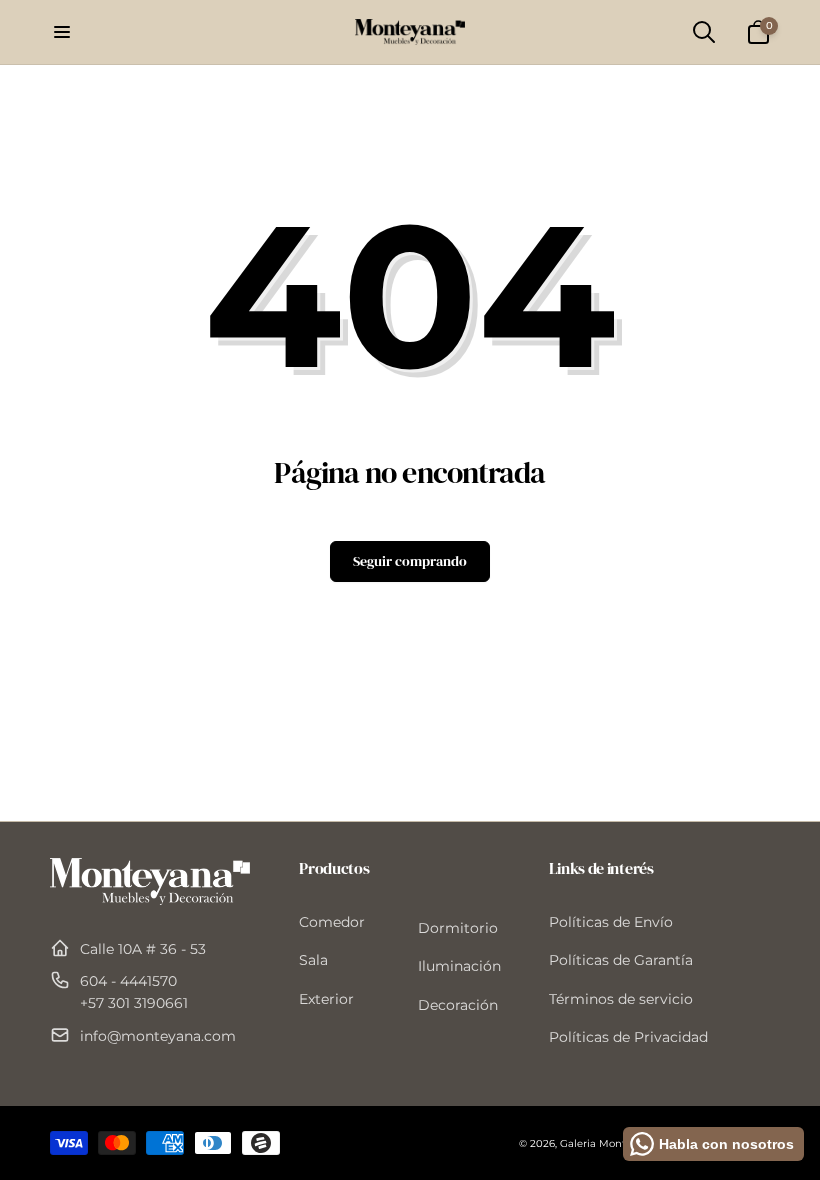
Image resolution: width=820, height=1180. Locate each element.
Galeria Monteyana (608, 1143)
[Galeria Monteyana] (150, 899)
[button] (62, 32)
